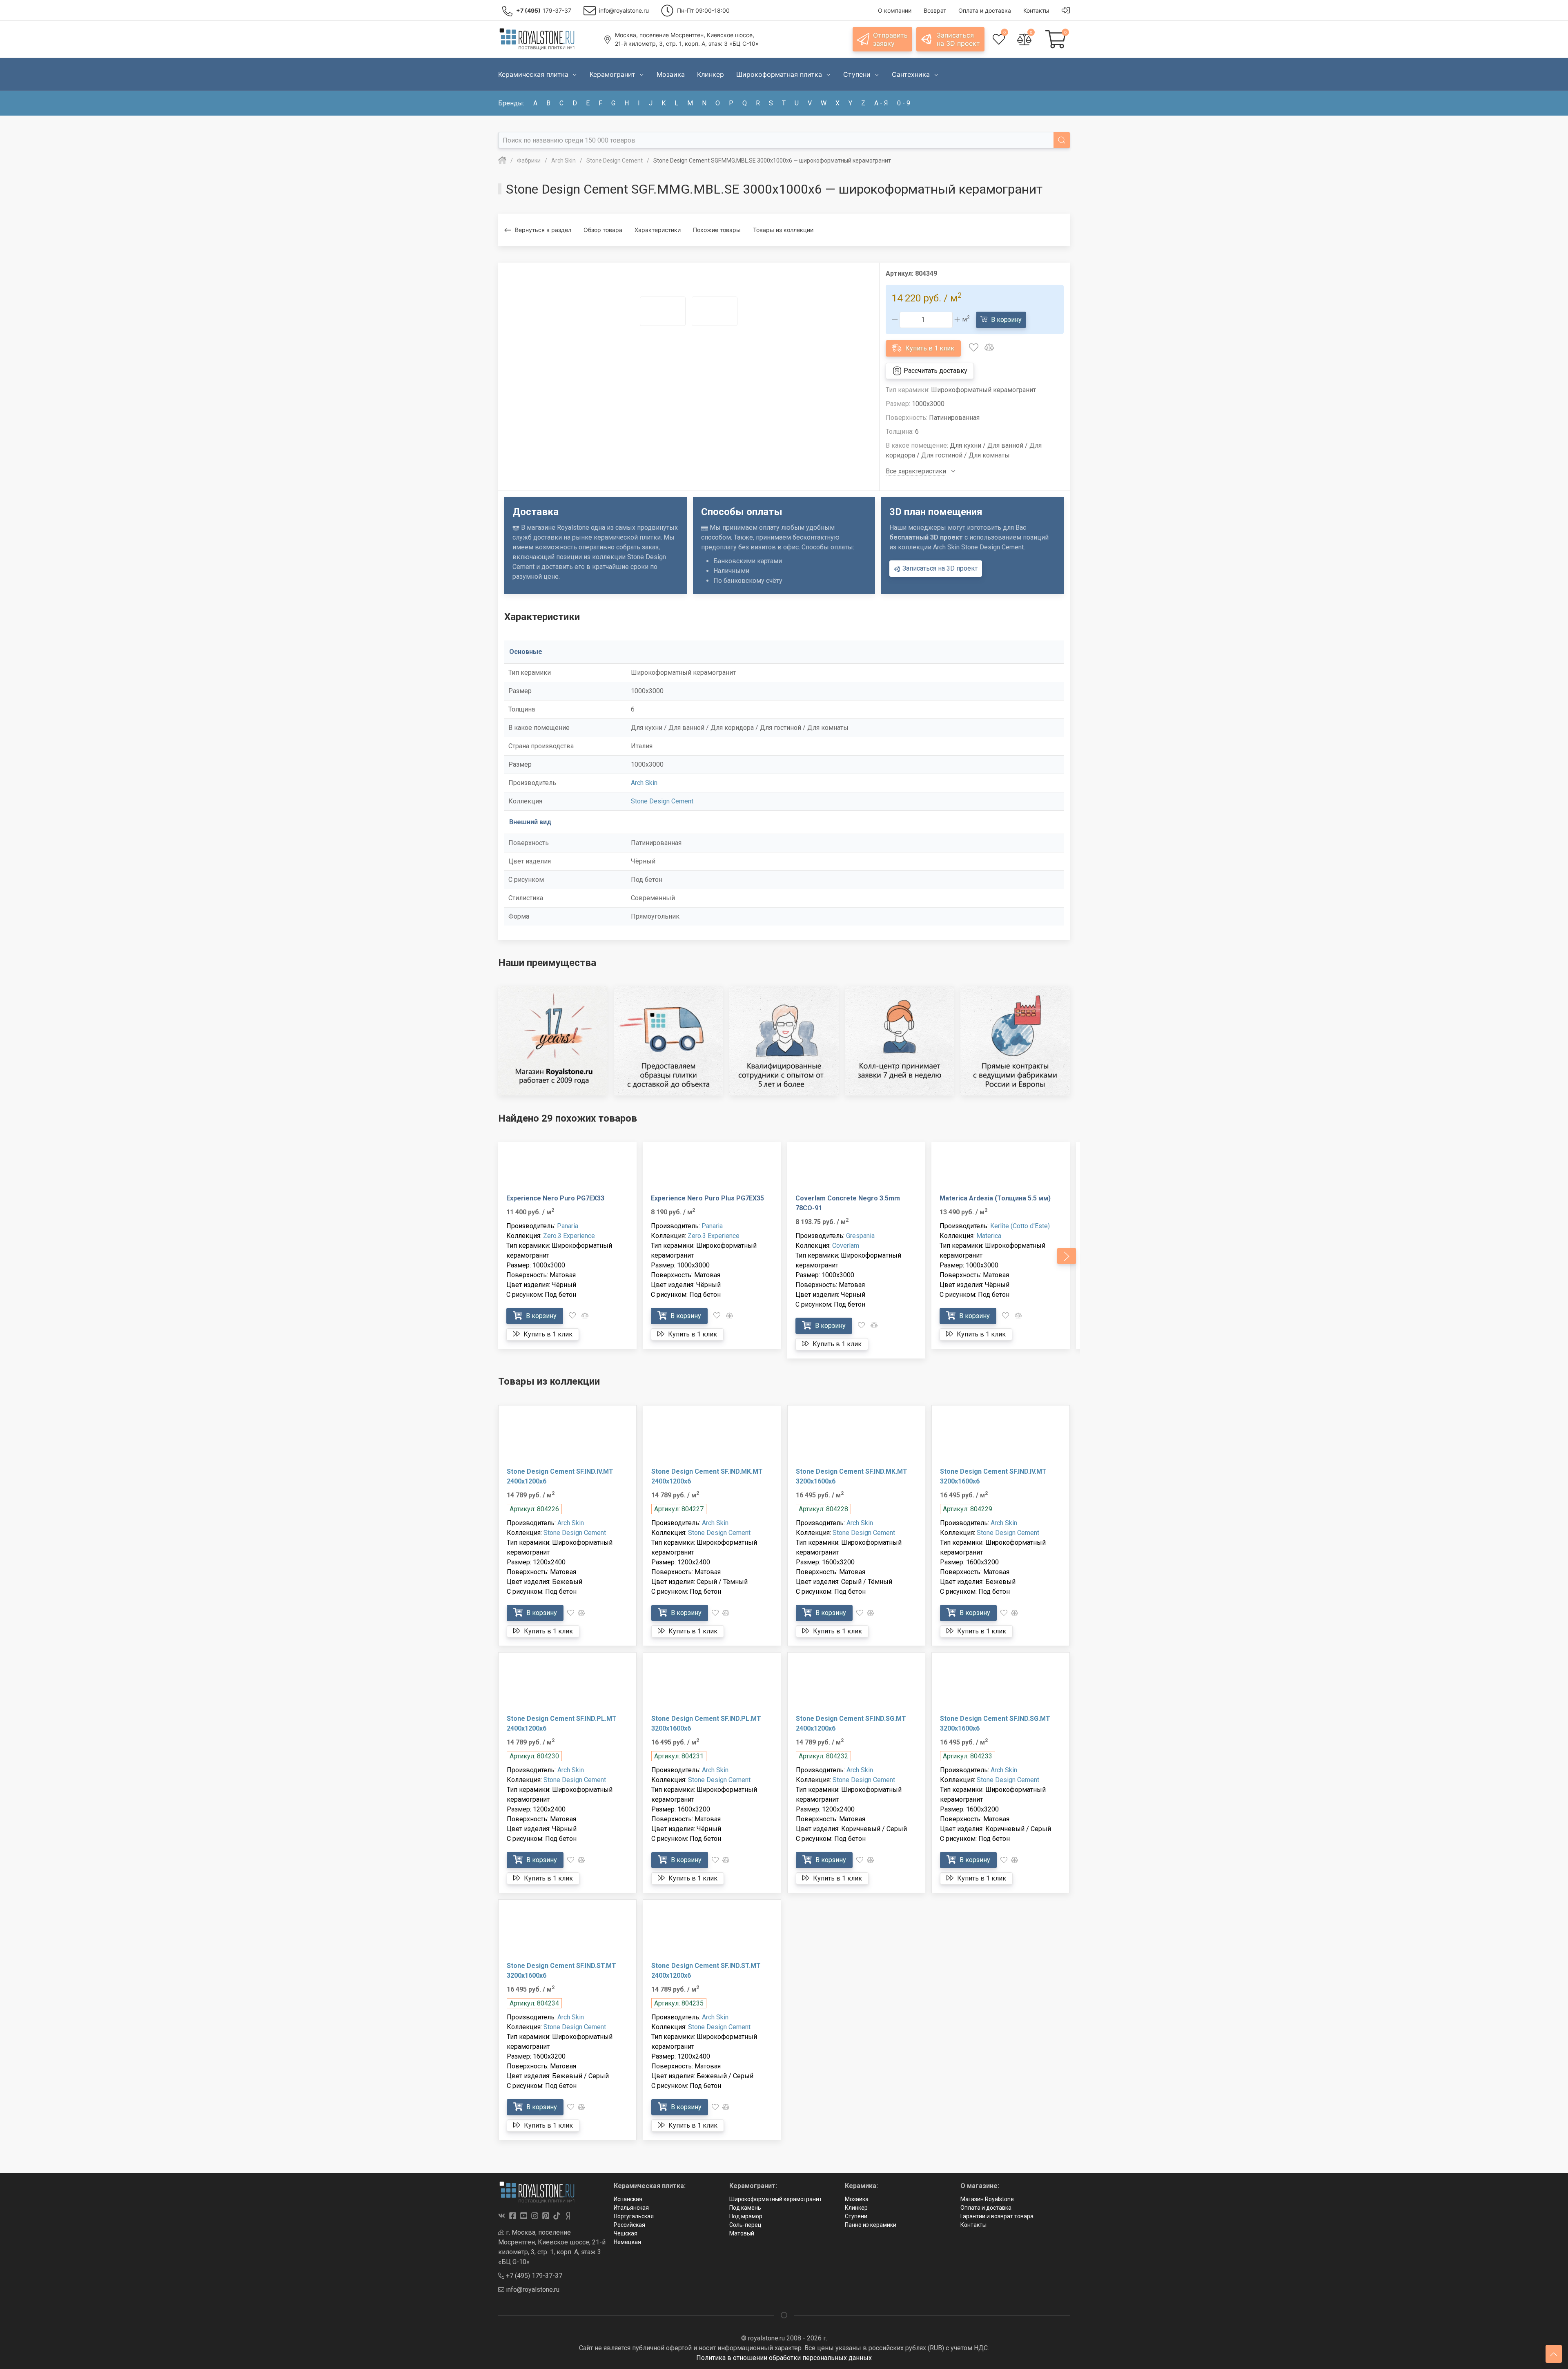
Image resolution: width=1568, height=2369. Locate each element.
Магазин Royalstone (987, 2199)
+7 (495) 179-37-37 (533, 2276)
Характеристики (658, 230)
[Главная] (502, 161)
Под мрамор (746, 2216)
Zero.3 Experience (569, 1236)
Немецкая (627, 2242)
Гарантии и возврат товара (997, 2216)
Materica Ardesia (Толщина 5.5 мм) (995, 1198)
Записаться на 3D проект (939, 568)
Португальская (634, 2216)
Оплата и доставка (986, 2208)
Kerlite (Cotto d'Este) (1020, 1226)
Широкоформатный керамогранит (776, 2199)
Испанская (628, 2199)
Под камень (745, 2208)
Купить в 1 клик (929, 348)
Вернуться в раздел (543, 230)
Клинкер (856, 2208)
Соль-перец (745, 2225)
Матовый (742, 2233)
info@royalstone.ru (532, 2290)
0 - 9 (904, 103)
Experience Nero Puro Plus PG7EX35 (707, 1198)
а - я (881, 103)
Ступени (856, 2216)
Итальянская (631, 2208)
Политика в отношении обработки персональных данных (784, 2358)
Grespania (860, 1236)
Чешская (626, 2233)
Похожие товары (717, 230)
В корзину (1006, 320)
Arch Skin (644, 783)
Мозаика (857, 2199)
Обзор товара (603, 230)
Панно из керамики (871, 2225)
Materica (989, 1236)
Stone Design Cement (662, 801)
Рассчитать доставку (935, 371)
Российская (629, 2225)
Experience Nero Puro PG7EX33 (555, 1198)
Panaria (568, 1226)
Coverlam (846, 1246)
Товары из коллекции (783, 230)
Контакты (973, 2225)
